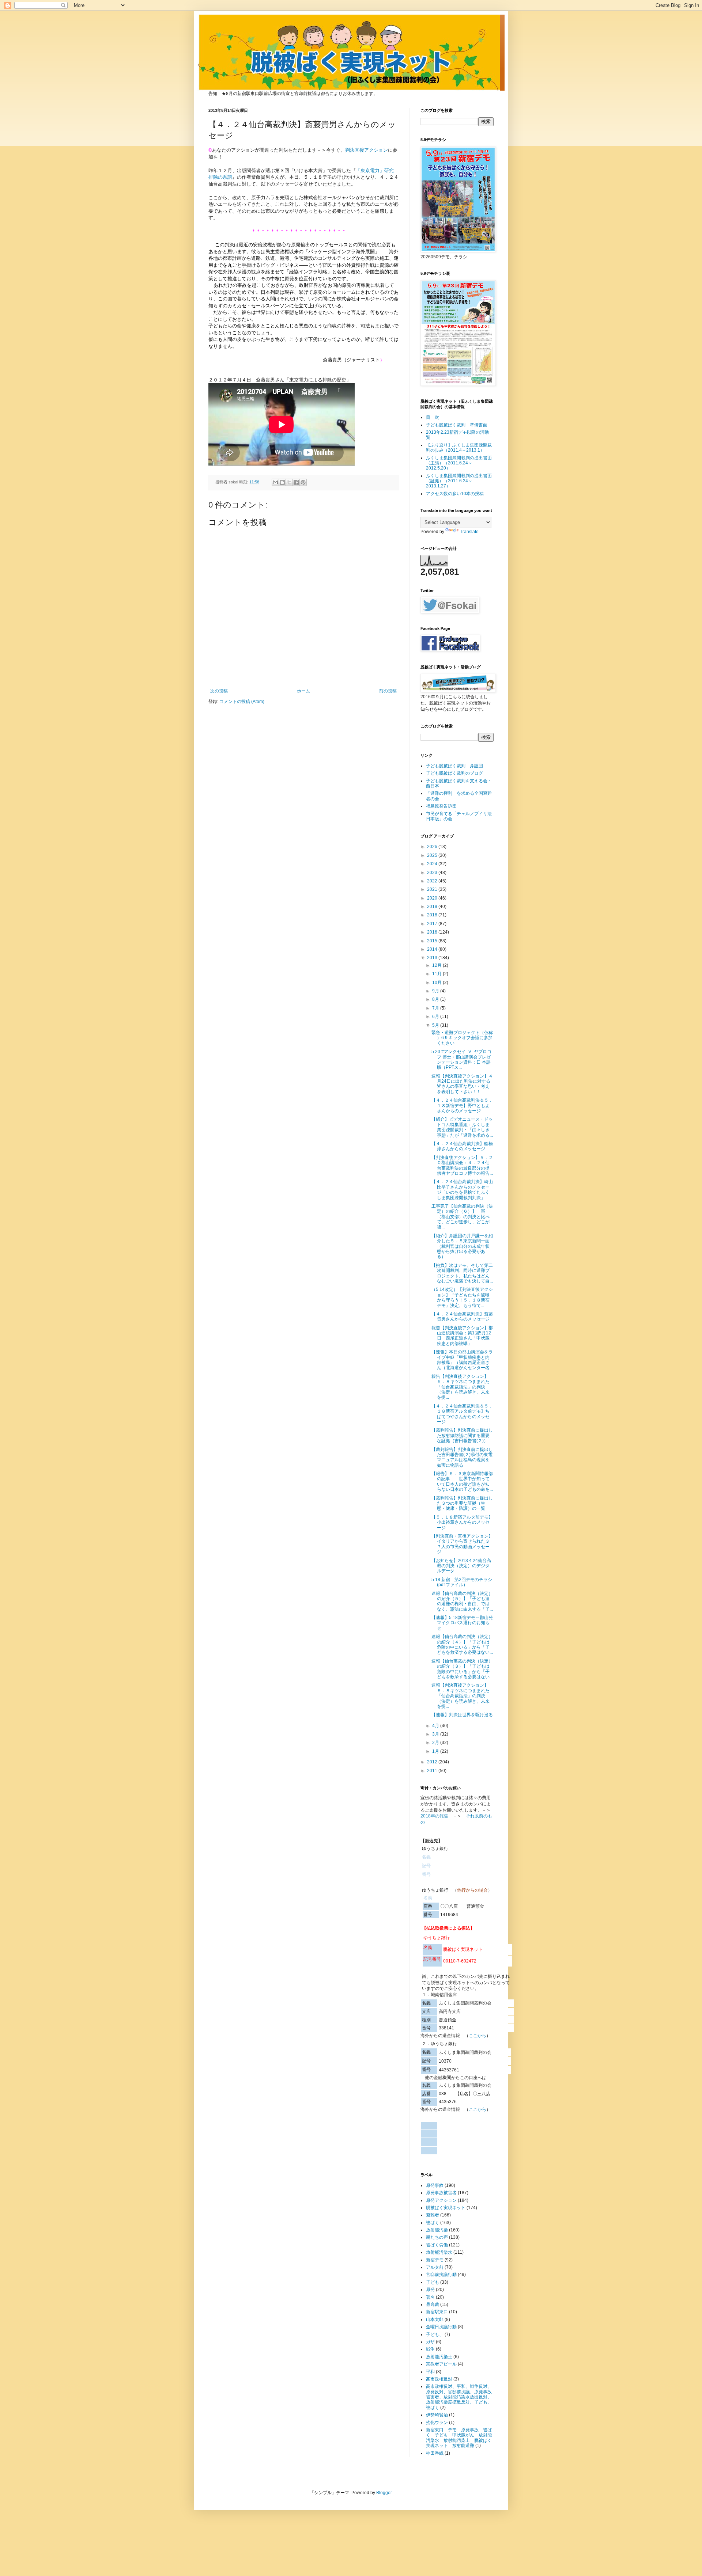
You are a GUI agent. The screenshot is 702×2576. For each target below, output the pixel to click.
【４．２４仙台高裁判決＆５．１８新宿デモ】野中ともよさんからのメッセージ (462, 1105)
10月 (437, 983)
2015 (433, 941)
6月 (436, 1017)
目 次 (433, 417)
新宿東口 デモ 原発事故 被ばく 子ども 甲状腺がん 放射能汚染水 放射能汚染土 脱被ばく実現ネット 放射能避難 (459, 2438)
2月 (436, 1743)
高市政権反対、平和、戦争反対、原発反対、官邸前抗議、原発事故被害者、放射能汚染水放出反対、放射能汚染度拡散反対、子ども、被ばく (459, 2397)
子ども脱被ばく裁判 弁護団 (454, 766)
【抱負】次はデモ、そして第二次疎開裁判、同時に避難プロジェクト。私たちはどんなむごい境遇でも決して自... (462, 1273)
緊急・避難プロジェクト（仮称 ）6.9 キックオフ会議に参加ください (462, 1038)
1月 (436, 1751)
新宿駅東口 (437, 2312)
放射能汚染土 (439, 2357)
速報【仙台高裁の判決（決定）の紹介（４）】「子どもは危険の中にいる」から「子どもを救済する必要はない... (462, 1644)
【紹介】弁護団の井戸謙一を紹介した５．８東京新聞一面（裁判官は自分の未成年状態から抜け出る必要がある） (462, 1246)
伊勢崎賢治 (437, 2415)
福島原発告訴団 (441, 806)
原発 (430, 2290)
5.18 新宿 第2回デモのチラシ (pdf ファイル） (464, 1582)
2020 (433, 898)
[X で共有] (289, 482)
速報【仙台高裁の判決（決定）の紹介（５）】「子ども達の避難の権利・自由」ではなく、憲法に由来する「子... (462, 1601)
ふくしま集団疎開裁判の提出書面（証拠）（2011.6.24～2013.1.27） (459, 481)
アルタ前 (435, 2267)
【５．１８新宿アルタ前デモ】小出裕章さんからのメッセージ (462, 1522)
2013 (433, 958)
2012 (433, 1762)
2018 (433, 915)
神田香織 (435, 2453)
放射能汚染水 (439, 2252)
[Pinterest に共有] (303, 482)
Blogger (384, 2493)
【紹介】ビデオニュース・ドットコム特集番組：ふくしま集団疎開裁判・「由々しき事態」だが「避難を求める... (462, 1127)
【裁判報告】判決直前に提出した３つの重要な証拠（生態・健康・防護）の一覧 (462, 1503)
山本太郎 (435, 2319)
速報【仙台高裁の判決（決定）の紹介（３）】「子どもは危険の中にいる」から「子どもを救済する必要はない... (462, 1669)
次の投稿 (219, 691)
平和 (430, 2372)
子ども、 (435, 2334)
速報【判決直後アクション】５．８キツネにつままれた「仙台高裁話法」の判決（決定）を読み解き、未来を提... (461, 1696)
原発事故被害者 (441, 2193)
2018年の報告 (434, 1816)
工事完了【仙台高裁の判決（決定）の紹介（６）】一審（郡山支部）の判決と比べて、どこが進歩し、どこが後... (462, 1217)
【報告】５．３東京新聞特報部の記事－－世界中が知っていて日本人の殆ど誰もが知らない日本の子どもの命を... (462, 1481)
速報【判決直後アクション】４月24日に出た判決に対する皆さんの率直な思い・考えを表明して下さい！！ (462, 1084)
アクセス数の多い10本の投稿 (455, 494)
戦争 (430, 2349)
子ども (433, 2282)
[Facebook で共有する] (296, 482)
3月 (436, 1734)
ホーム (303, 691)
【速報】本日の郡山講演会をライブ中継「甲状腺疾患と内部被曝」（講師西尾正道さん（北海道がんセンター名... (462, 1360)
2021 (433, 889)
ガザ (430, 2342)
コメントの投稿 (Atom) (242, 702)
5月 (436, 1025)
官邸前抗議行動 (441, 2275)
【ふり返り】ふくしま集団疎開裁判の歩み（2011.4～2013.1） (459, 448)
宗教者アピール (441, 2364)
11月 (437, 974)
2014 (433, 949)
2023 (433, 873)
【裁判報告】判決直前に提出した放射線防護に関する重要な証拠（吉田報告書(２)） (462, 1435)
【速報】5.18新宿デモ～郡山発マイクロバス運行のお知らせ (462, 1623)
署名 (430, 2297)
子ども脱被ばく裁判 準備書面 (457, 425)
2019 (433, 907)
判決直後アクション (367, 150)
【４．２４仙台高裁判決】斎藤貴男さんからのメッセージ (462, 1317)
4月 (436, 1726)
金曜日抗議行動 (441, 2327)
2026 (433, 847)
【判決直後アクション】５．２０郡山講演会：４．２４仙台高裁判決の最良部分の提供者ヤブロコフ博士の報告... (462, 1165)
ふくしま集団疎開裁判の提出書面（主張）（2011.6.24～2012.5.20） (459, 463)
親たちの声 (437, 2237)
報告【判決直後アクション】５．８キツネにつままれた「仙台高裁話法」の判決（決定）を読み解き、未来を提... (461, 1387)
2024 (433, 864)
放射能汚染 (437, 2230)
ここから (478, 2036)
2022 (433, 881)
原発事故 (435, 2185)
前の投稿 (388, 691)
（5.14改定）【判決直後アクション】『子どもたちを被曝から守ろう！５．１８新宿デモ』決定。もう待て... (462, 1297)
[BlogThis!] (282, 482)
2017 (433, 924)
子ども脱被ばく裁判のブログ (454, 773)
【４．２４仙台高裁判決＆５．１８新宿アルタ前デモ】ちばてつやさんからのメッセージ (462, 1414)
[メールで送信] (275, 482)
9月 (436, 991)
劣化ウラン (437, 2423)
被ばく (433, 2223)
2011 (433, 1771)
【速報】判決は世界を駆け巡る (462, 1715)
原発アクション (441, 2200)
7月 (436, 1008)
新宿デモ (435, 2260)
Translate (469, 532)
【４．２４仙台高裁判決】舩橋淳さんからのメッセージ (462, 1146)
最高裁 (433, 2305)
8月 (436, 999)
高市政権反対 (439, 2379)
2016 (433, 932)
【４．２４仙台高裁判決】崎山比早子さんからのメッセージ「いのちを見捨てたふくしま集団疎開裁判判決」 (462, 1190)
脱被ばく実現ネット (446, 2208)
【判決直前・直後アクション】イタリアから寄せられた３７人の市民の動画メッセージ (462, 1544)
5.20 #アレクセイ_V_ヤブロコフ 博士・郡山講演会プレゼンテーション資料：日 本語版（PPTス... (461, 1059)
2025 (433, 855)
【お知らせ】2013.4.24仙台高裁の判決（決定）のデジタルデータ (461, 1566)
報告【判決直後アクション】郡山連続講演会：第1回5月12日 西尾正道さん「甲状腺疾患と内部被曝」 (462, 1336)
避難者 (433, 2215)
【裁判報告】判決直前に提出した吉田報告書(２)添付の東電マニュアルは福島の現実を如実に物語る (462, 1457)
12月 (437, 965)
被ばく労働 (437, 2245)
